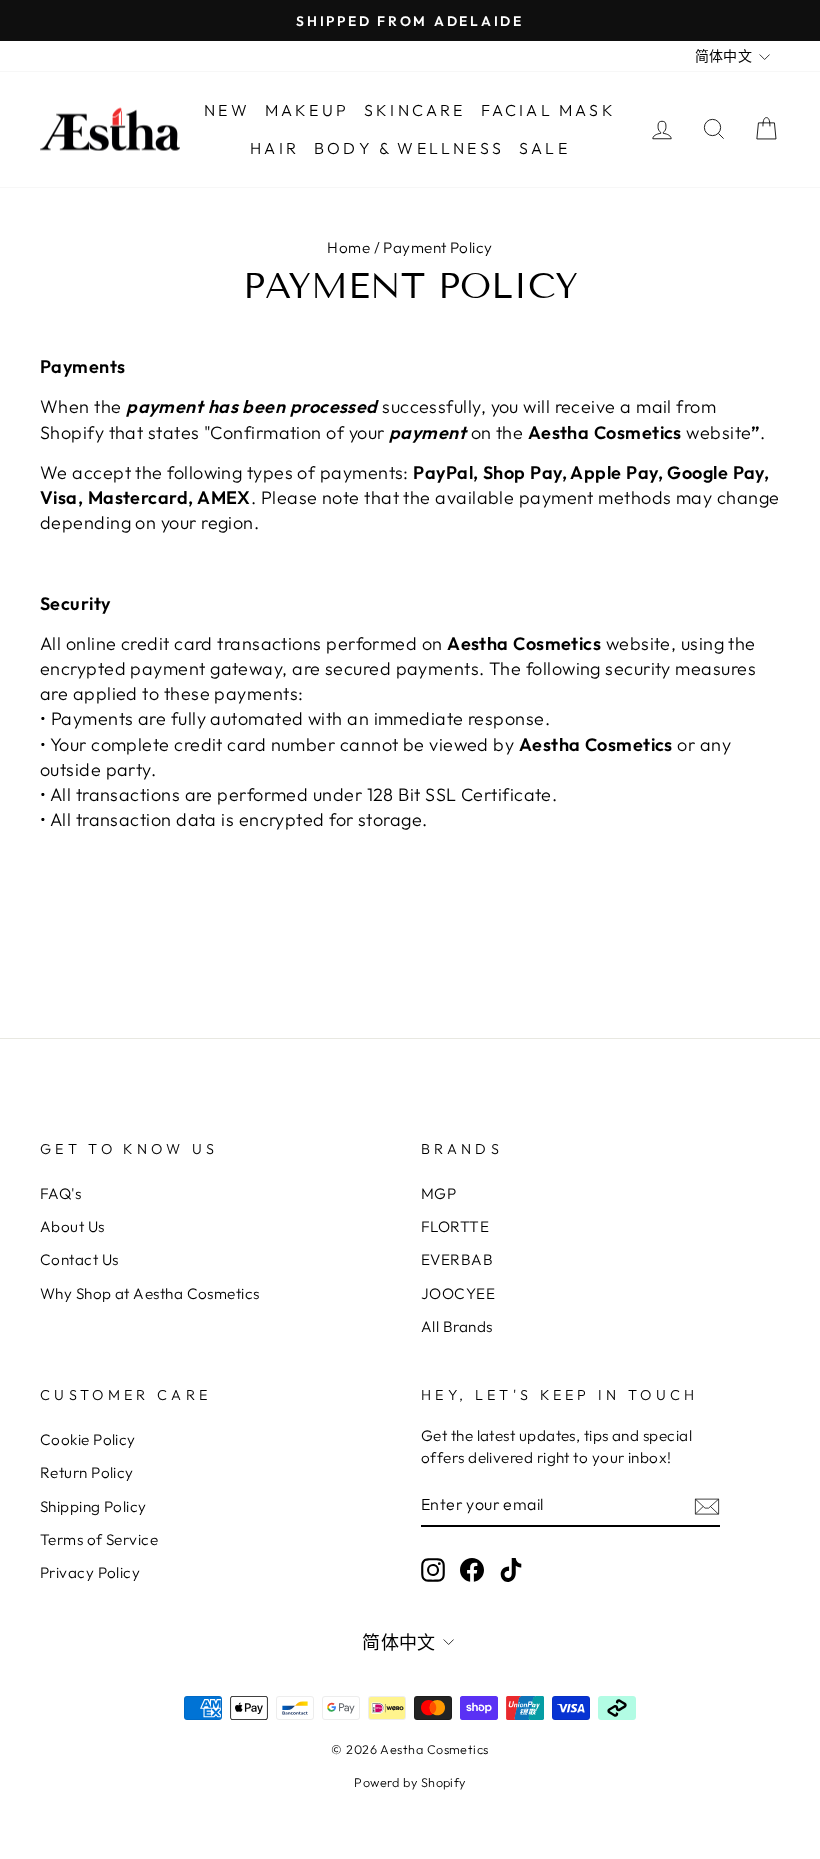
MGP (438, 1193)
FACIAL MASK (548, 110)
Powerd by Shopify (410, 1782)
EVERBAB (457, 1259)
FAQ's (60, 1193)
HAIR (274, 148)
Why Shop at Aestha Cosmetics (150, 1293)
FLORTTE (455, 1226)
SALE (544, 148)
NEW (227, 110)
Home (348, 247)
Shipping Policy (93, 1506)
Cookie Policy (88, 1439)
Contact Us (79, 1259)
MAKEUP (307, 110)
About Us (72, 1226)
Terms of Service (99, 1539)
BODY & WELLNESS (409, 148)
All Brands (457, 1326)
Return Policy (87, 1472)
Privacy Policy (90, 1572)
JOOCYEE (458, 1293)
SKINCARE (415, 110)
